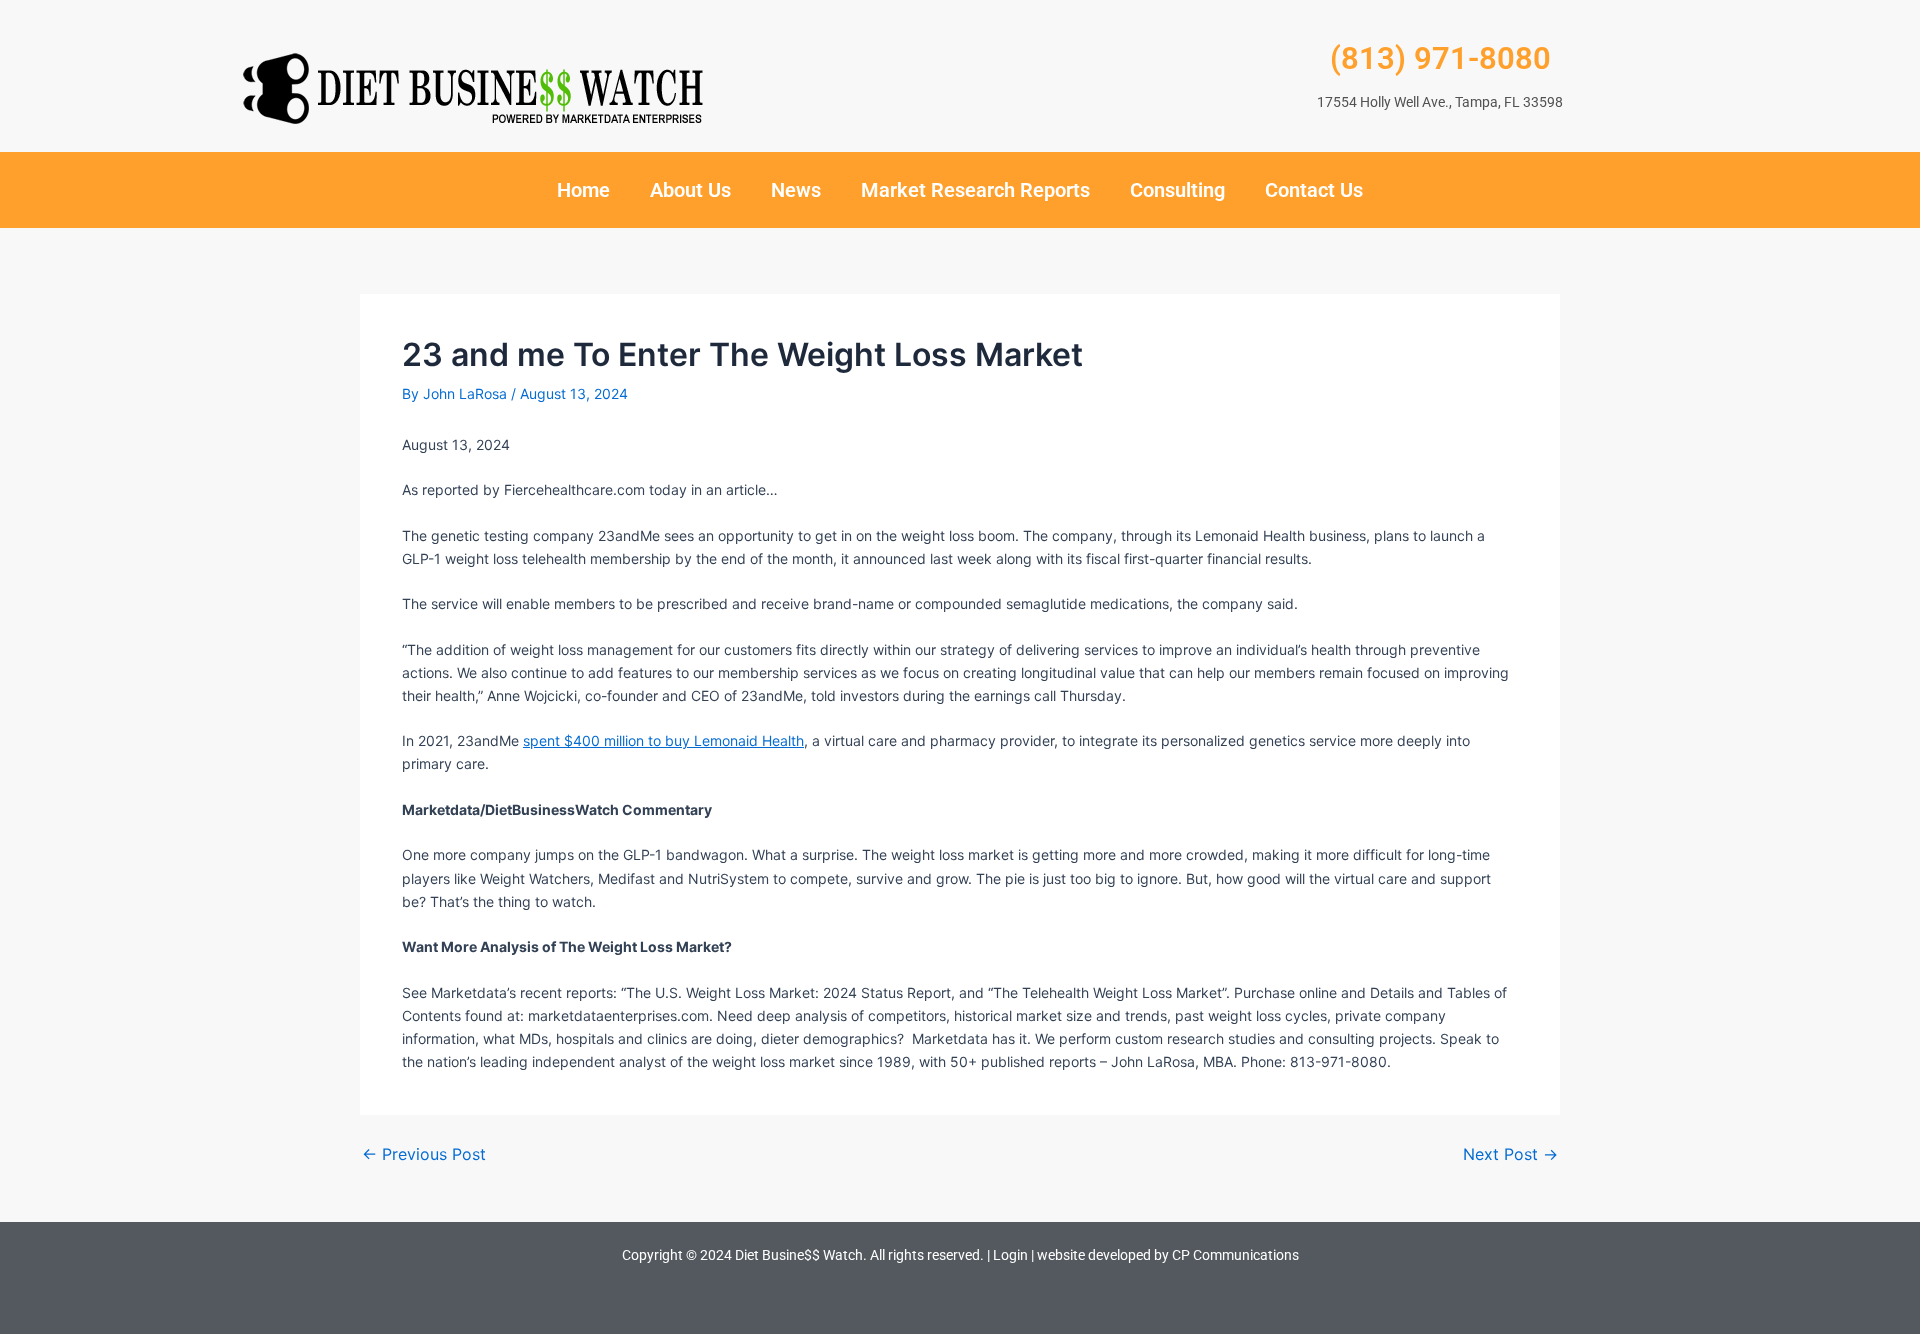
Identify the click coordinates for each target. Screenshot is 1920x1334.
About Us (690, 190)
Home (583, 190)
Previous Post (424, 1154)
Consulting (1177, 190)
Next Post (1510, 1154)
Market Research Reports (975, 190)
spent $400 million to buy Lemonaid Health (663, 740)
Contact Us (1314, 190)
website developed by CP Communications (1168, 1255)
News (796, 190)
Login (1010, 1255)
